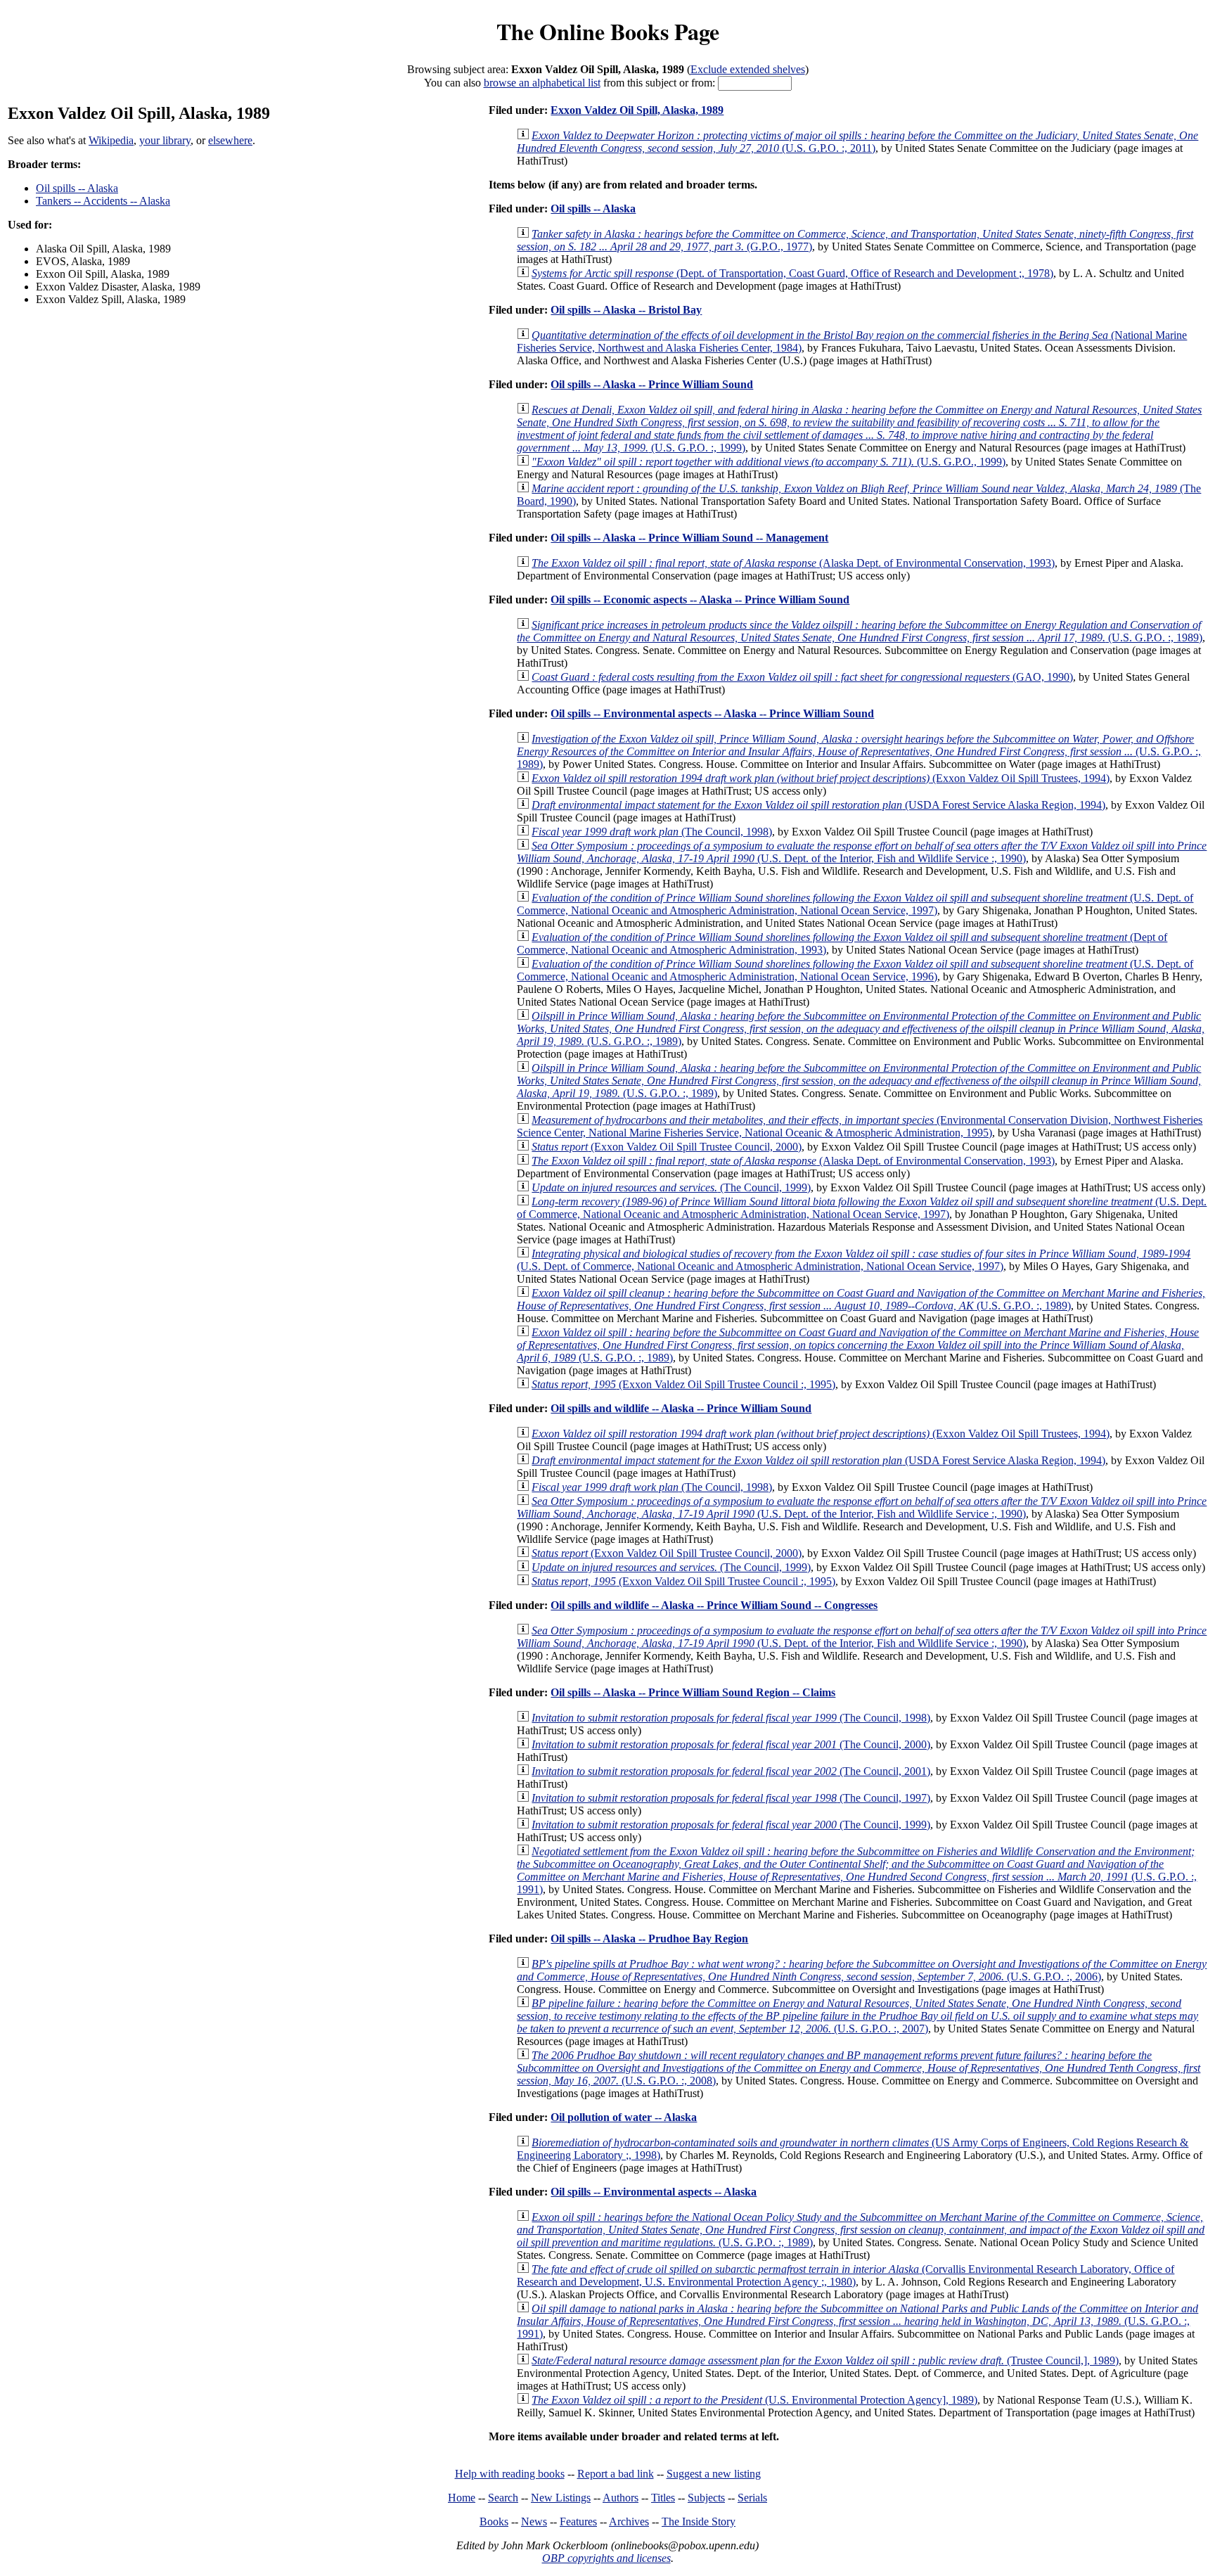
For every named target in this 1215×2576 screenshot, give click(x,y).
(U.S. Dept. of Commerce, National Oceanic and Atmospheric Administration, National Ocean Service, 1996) (855, 970)
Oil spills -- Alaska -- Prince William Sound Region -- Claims (693, 1692)
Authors (621, 2498)
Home (462, 2498)
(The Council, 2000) (731, 1744)
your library (165, 140)
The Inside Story (699, 2521)
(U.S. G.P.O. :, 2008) (859, 2068)
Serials (752, 2498)
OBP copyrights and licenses (606, 2558)
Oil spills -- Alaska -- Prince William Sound (652, 384)
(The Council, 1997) (731, 1798)
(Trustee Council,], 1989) (825, 2360)
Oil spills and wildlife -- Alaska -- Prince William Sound (681, 1408)
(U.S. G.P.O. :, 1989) (860, 631)
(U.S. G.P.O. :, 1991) (857, 1870)
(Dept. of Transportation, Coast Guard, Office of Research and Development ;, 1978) (792, 273)
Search (503, 2498)
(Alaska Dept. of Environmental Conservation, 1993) (793, 563)
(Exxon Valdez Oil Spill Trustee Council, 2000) (667, 1147)
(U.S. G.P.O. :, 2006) (862, 1970)
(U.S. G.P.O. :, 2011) (857, 142)
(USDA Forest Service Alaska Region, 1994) (818, 805)
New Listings (561, 2498)
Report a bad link (616, 2474)
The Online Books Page (608, 31)
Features (578, 2521)
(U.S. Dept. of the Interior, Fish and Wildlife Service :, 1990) (862, 852)
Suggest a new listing (714, 2474)
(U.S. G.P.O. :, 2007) (857, 2016)
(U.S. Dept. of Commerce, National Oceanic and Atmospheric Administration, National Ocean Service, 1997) (855, 904)
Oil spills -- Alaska (77, 188)
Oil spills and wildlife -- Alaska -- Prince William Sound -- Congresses (714, 1605)
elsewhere (230, 140)
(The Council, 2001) (731, 1771)
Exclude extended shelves (748, 69)
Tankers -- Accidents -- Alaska (103, 201)
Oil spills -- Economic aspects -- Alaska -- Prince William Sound (700, 600)
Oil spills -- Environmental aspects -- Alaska (654, 2192)
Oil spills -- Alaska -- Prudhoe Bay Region (649, 1939)
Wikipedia (111, 140)
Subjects (706, 2498)
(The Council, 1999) (671, 1187)
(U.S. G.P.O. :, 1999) (859, 429)
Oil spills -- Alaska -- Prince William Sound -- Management (689, 538)
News (534, 2521)
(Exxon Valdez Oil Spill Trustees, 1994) (821, 778)
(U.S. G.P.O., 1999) (769, 462)
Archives (629, 2521)
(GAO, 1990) (802, 677)
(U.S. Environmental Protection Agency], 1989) (754, 2400)
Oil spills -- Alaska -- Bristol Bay (626, 310)
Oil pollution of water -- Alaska (624, 2117)
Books (494, 2521)
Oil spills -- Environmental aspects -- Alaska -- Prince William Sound (712, 713)
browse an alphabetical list (542, 83)
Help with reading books (510, 2474)
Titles (663, 2498)
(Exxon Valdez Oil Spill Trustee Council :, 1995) (683, 1384)
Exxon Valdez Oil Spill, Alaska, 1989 (637, 110)
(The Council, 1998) (652, 832)
